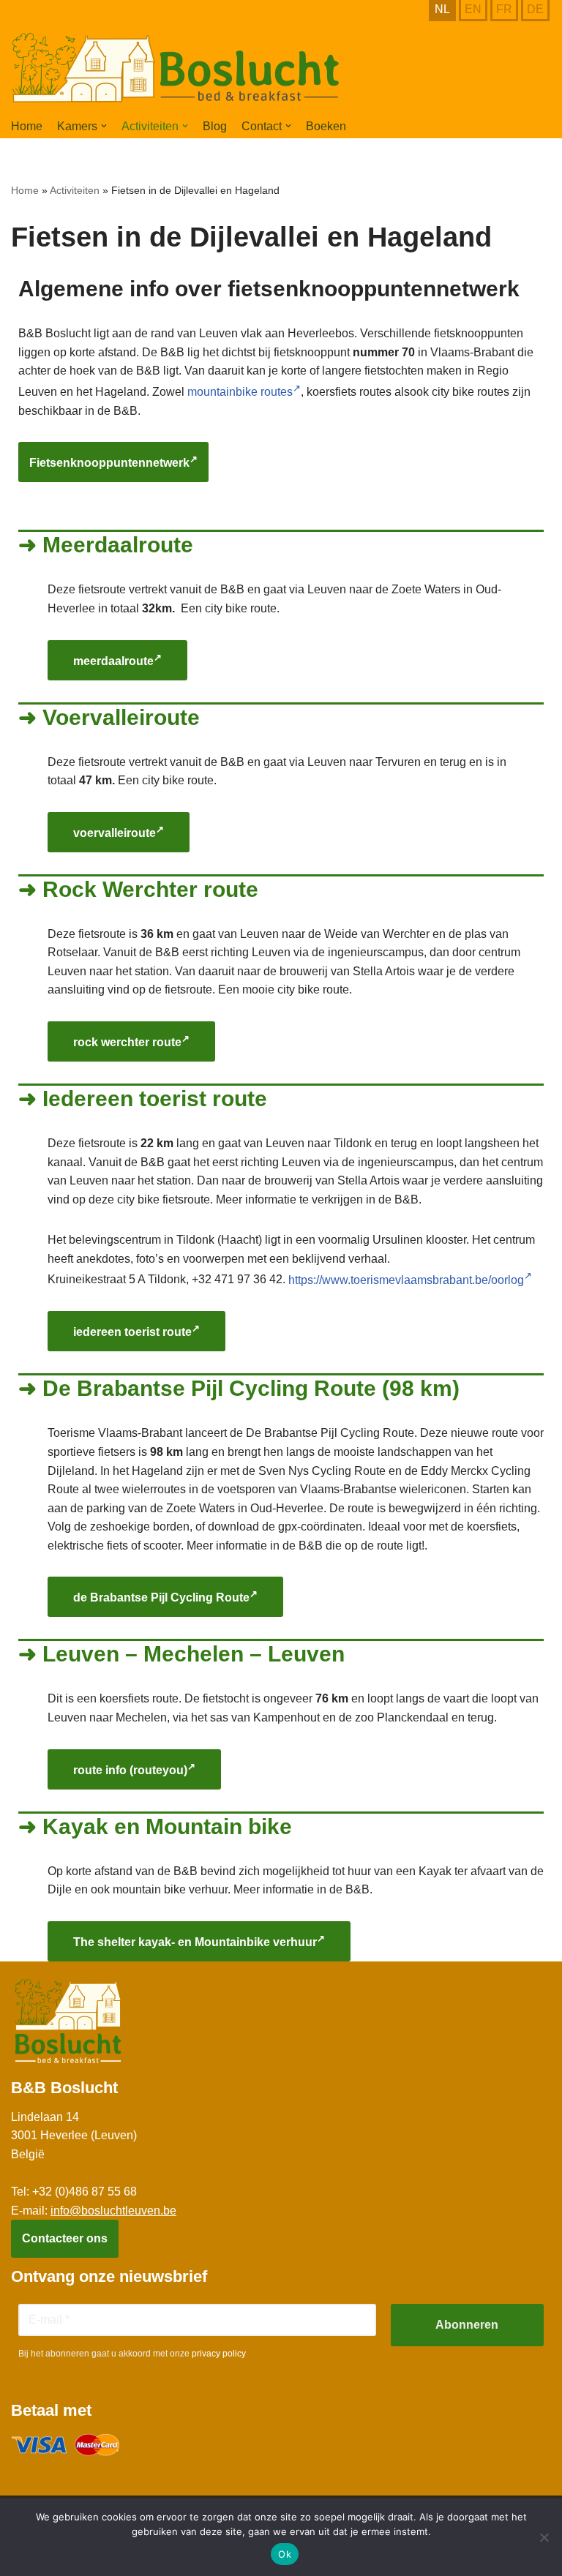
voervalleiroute (115, 833)
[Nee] (544, 2537)
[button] (104, 126)
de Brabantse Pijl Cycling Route (161, 1598)
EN (473, 9)
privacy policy (219, 2354)
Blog (215, 126)
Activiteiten (75, 190)
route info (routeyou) (130, 1770)
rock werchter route (127, 1042)
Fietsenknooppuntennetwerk (109, 463)
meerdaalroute (113, 661)
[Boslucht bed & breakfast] (176, 68)
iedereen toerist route (132, 1333)
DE (535, 9)
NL (442, 9)
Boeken (326, 126)
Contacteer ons (65, 2238)
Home (27, 126)
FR (504, 9)
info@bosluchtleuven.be (113, 2211)
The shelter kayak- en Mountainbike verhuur (195, 1942)
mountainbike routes (240, 392)
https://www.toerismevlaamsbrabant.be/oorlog (406, 1280)
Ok (285, 2554)
